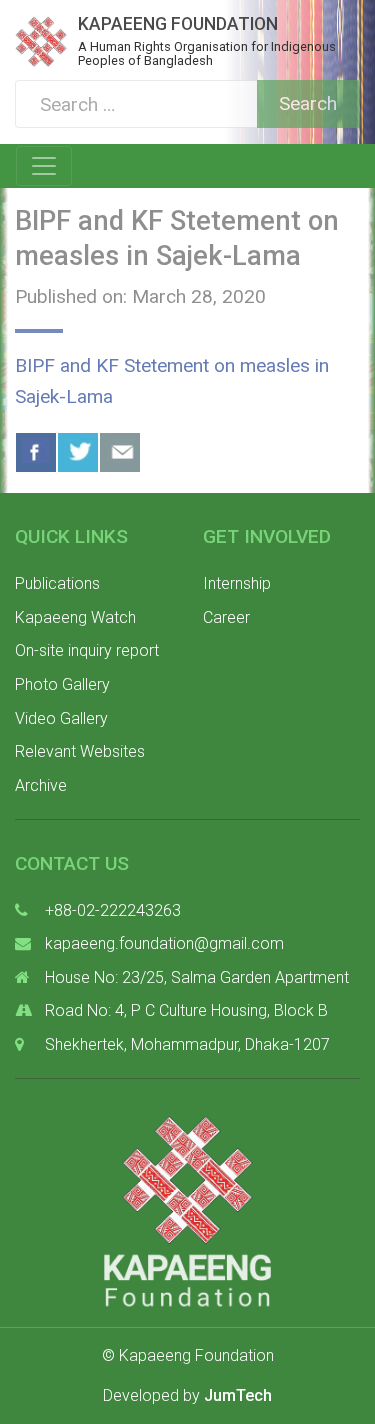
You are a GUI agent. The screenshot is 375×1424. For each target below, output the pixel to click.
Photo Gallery (62, 684)
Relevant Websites (80, 751)
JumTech (238, 1395)
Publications (57, 583)
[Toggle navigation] (44, 166)
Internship (237, 583)
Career (226, 617)
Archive (41, 785)
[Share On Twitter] (78, 452)
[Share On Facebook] (36, 452)
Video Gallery (61, 718)
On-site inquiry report (87, 650)
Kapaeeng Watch (75, 617)
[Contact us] (120, 452)
